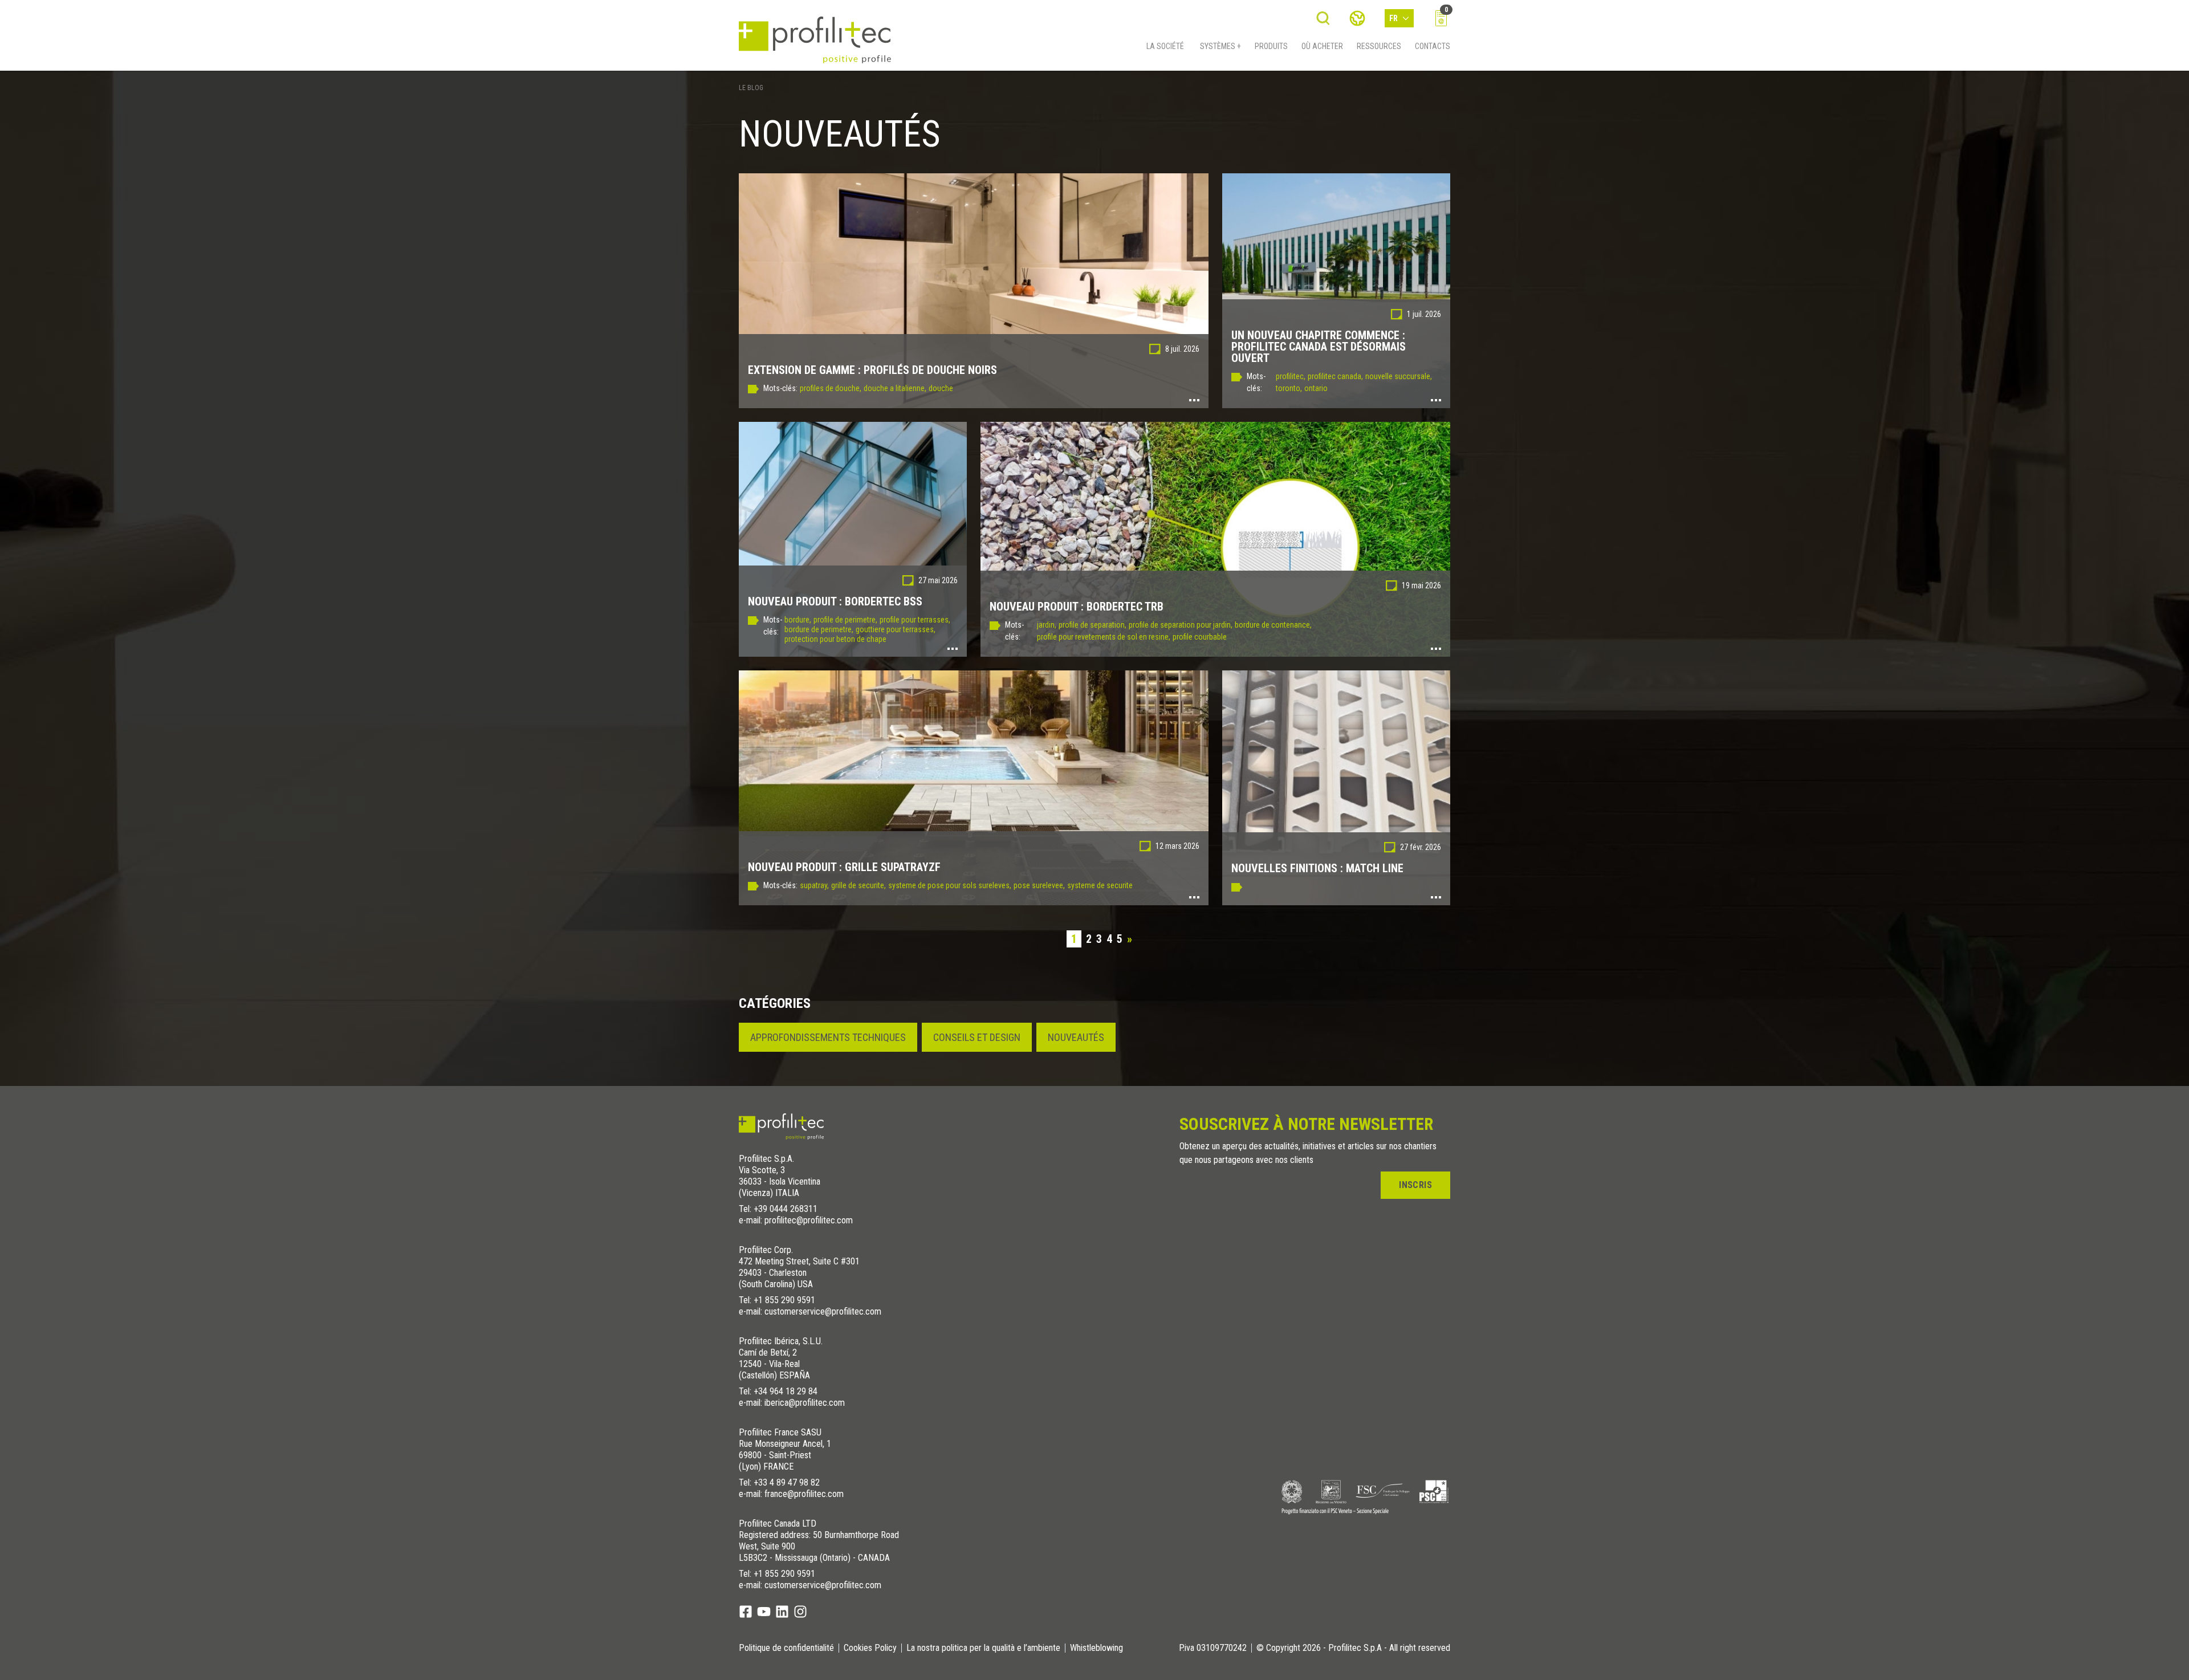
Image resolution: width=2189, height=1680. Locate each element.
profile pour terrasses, (915, 620)
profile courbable (1200, 637)
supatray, (814, 885)
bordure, (798, 620)
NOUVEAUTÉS (1076, 1037)
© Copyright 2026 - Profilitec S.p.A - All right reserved (1353, 1648)
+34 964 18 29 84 (786, 1391)
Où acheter (1322, 46)
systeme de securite (1100, 885)
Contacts (1433, 46)
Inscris (1415, 1185)
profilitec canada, (1335, 376)
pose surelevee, (1039, 885)
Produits (1271, 46)
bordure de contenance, (1273, 625)
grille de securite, (858, 885)
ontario (1316, 388)
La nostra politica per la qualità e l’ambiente (983, 1648)
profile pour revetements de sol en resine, (1104, 637)
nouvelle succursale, (1399, 376)
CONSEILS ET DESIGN (977, 1037)
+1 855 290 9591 (784, 1300)
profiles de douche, (831, 388)
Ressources (1379, 46)
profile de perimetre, (845, 620)
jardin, (1047, 625)
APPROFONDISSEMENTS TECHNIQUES (828, 1037)
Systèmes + (1220, 46)
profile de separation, (1093, 625)
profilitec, (1291, 376)
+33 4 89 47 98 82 (787, 1482)
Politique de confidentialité (786, 1648)
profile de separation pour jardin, (1181, 625)
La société (1165, 46)
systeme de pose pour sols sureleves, (950, 885)
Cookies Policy (870, 1648)
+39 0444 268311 (786, 1209)
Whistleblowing (1096, 1648)
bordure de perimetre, (819, 629)
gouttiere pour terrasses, (896, 629)
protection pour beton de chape (835, 639)
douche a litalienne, (895, 388)
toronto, (1289, 388)
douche (941, 388)
